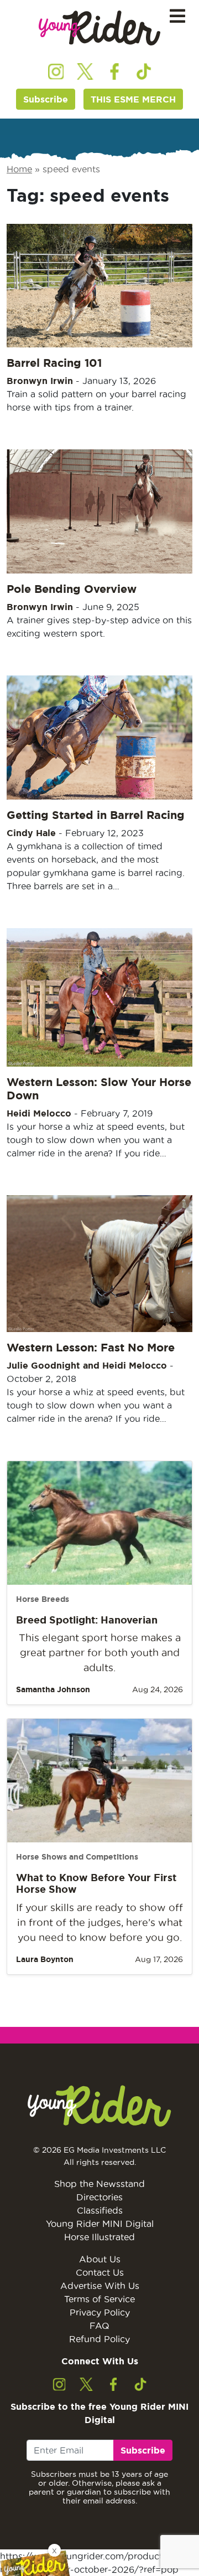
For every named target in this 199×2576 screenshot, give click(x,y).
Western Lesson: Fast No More (91, 1347)
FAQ (99, 2326)
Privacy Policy (100, 2312)
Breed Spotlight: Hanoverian (87, 1620)
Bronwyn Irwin (40, 381)
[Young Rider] (99, 28)
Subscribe (46, 99)
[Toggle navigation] (177, 16)
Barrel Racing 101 (54, 363)
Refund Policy (99, 2339)
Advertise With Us (100, 2286)
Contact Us (100, 2272)
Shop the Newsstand (99, 2184)
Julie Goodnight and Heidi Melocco (87, 1365)
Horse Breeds (43, 1599)
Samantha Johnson (53, 1689)
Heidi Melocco (39, 1113)
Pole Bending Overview (72, 589)
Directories (99, 2197)
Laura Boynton (45, 1959)
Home (19, 169)
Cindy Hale (31, 833)
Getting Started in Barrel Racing (96, 815)
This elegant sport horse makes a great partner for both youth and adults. (100, 1653)
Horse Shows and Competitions (77, 1857)
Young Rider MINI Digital (100, 2224)
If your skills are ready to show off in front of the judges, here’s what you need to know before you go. (99, 1922)
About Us (100, 2259)
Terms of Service (99, 2299)
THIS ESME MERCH (133, 99)
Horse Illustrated (99, 2237)
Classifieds (100, 2210)
